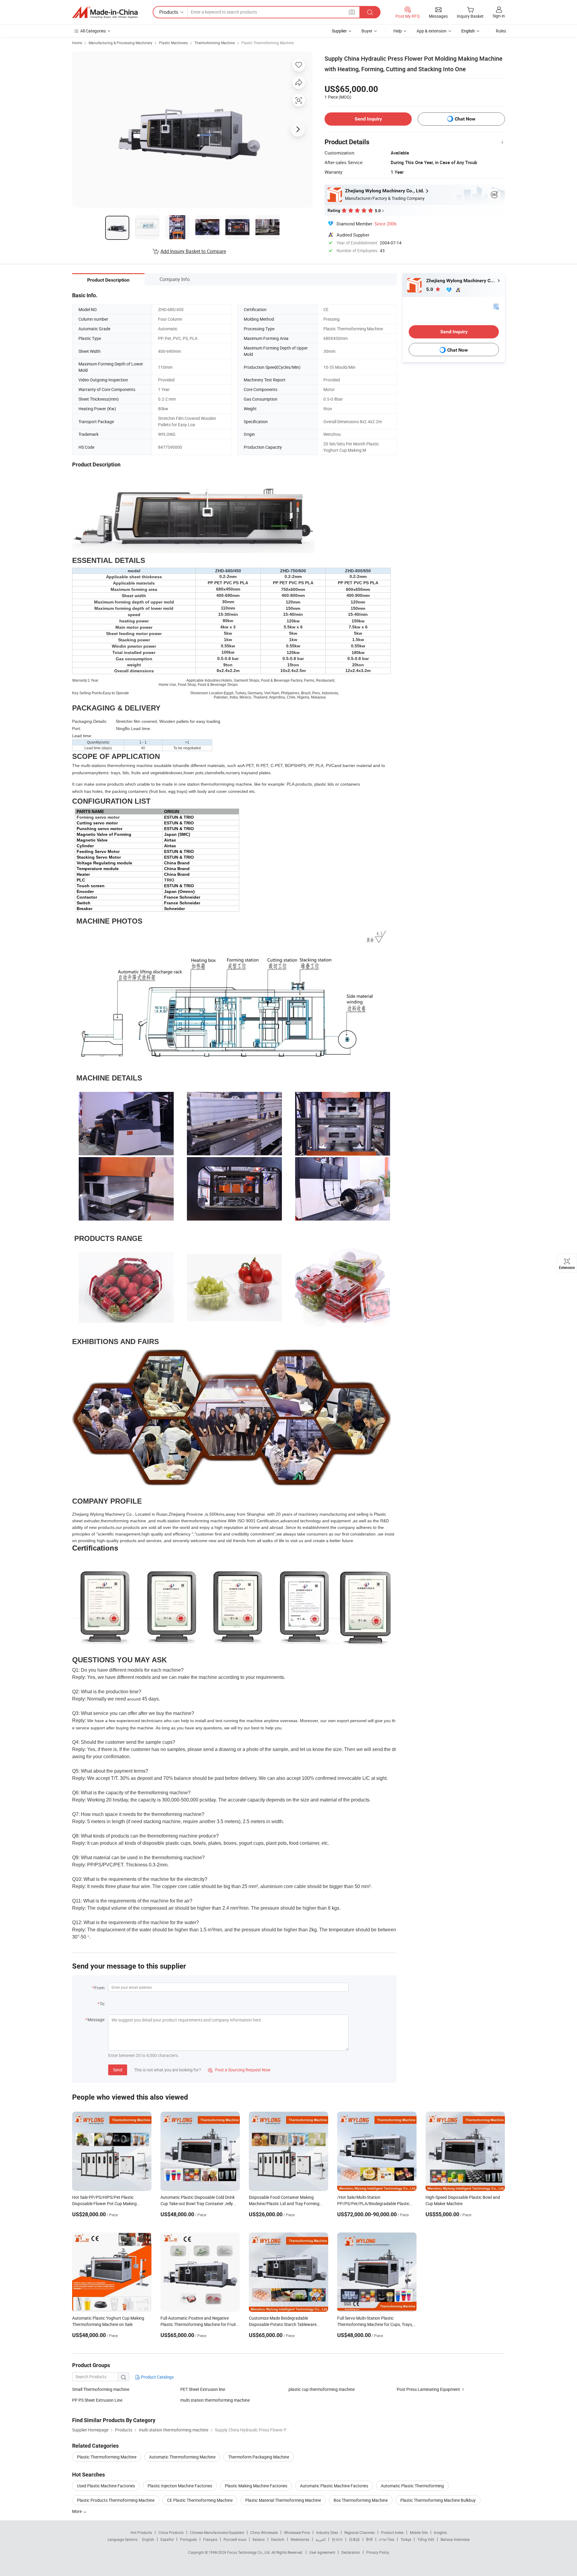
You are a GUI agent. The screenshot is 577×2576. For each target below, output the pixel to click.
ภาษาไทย (387, 2539)
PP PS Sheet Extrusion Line (97, 2400)
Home (77, 43)
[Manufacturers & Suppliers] (105, 12)
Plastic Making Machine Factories (256, 2486)
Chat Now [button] (465, 119)
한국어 (337, 2539)
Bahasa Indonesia (455, 2539)
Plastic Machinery (173, 43)
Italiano (259, 2539)
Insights (440, 2532)
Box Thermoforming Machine (361, 2500)
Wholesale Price (297, 2532)
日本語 (354, 2539)
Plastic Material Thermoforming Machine (283, 2500)
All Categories (93, 31)
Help (398, 31)
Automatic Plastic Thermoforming (412, 2486)
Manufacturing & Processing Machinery (121, 43)
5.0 (430, 289)
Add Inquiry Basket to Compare (193, 251)
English (148, 2539)
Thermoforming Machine (215, 43)
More (77, 2511)
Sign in (499, 16)
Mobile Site (419, 2532)
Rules (501, 31)
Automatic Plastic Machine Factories (334, 2486)
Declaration (351, 2552)
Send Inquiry (368, 119)
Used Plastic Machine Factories (106, 2486)
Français (210, 2539)
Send (118, 2070)
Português (188, 2539)
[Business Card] (496, 306)
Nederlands (300, 2539)
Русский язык (235, 2539)
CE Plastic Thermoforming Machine (200, 2500)
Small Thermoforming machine (101, 2389)
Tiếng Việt (426, 2539)
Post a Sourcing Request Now (239, 2070)
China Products (171, 2532)
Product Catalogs (157, 2377)
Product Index (392, 2532)
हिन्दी (369, 2539)
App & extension (432, 31)
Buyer (367, 31)
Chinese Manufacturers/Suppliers (217, 2532)
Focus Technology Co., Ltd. (249, 2552)
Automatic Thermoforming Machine (182, 2457)
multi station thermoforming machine (215, 2400)
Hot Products (141, 2532)
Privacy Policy (378, 2552)
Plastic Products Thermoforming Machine (116, 2500)
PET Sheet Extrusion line (203, 2389)
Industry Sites (327, 2532)
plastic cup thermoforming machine (322, 2389)
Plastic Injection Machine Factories (180, 2486)
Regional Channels (360, 2532)
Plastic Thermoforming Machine (267, 43)
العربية (321, 2539)
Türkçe (406, 2539)
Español (167, 2539)
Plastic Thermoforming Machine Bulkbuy (438, 2500)
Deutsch (278, 2539)
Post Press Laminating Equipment (428, 2389)
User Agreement (322, 2552)
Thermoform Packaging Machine (259, 2457)
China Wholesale (264, 2532)
